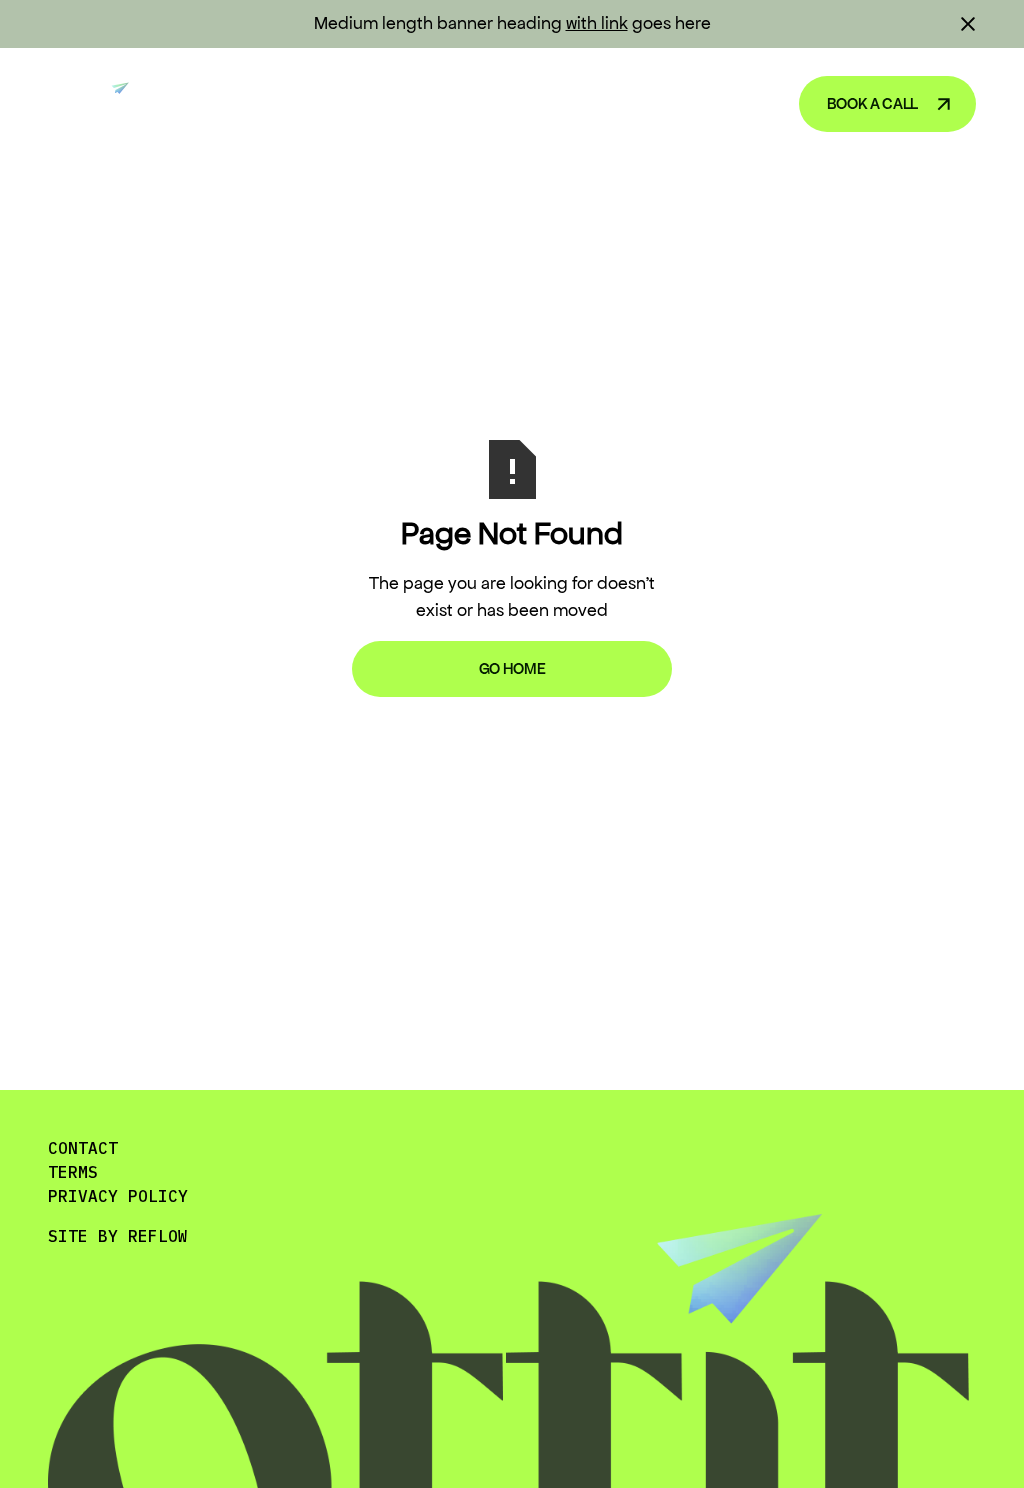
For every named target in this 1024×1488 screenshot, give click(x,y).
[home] (96, 104)
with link (597, 23)
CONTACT (83, 1148)
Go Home (512, 668)
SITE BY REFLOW (118, 1236)
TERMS (73, 1172)
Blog (614, 103)
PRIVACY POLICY (118, 1196)
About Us (715, 103)
